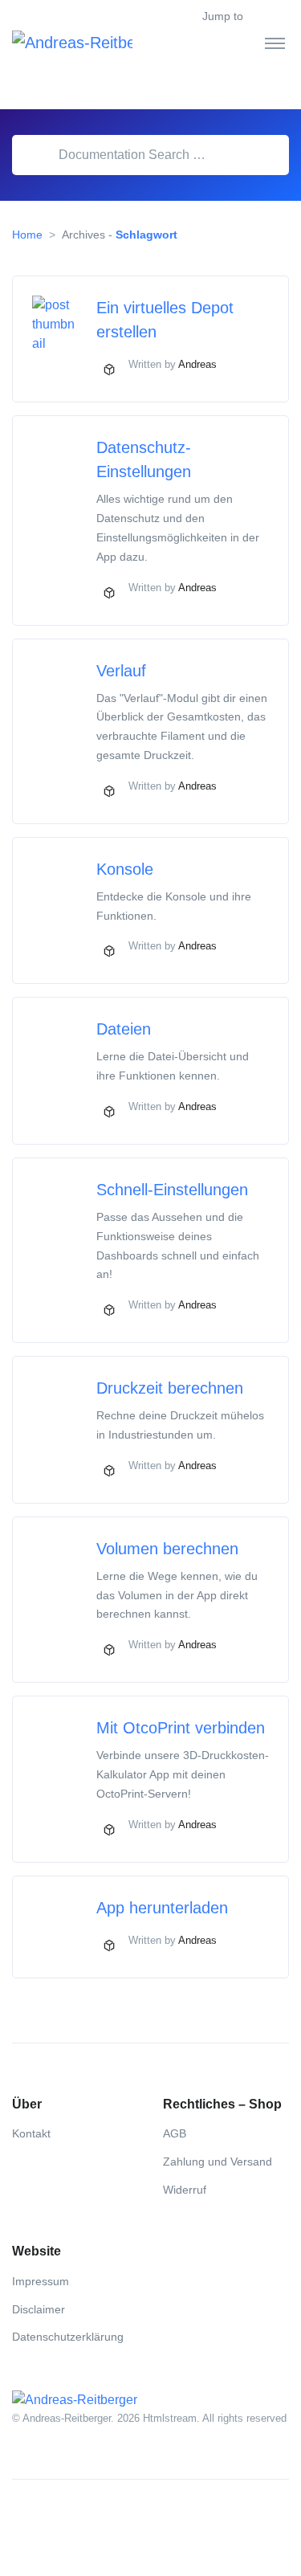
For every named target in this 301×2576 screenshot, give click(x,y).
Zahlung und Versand (218, 2162)
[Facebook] (25, 2518)
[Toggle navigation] (275, 43)
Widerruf (185, 2190)
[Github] (96, 2518)
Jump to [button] (223, 16)
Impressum (41, 2281)
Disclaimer (39, 2309)
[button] (279, 17)
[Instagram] (60, 2518)
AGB (175, 2133)
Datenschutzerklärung (68, 2337)
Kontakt (31, 2133)
